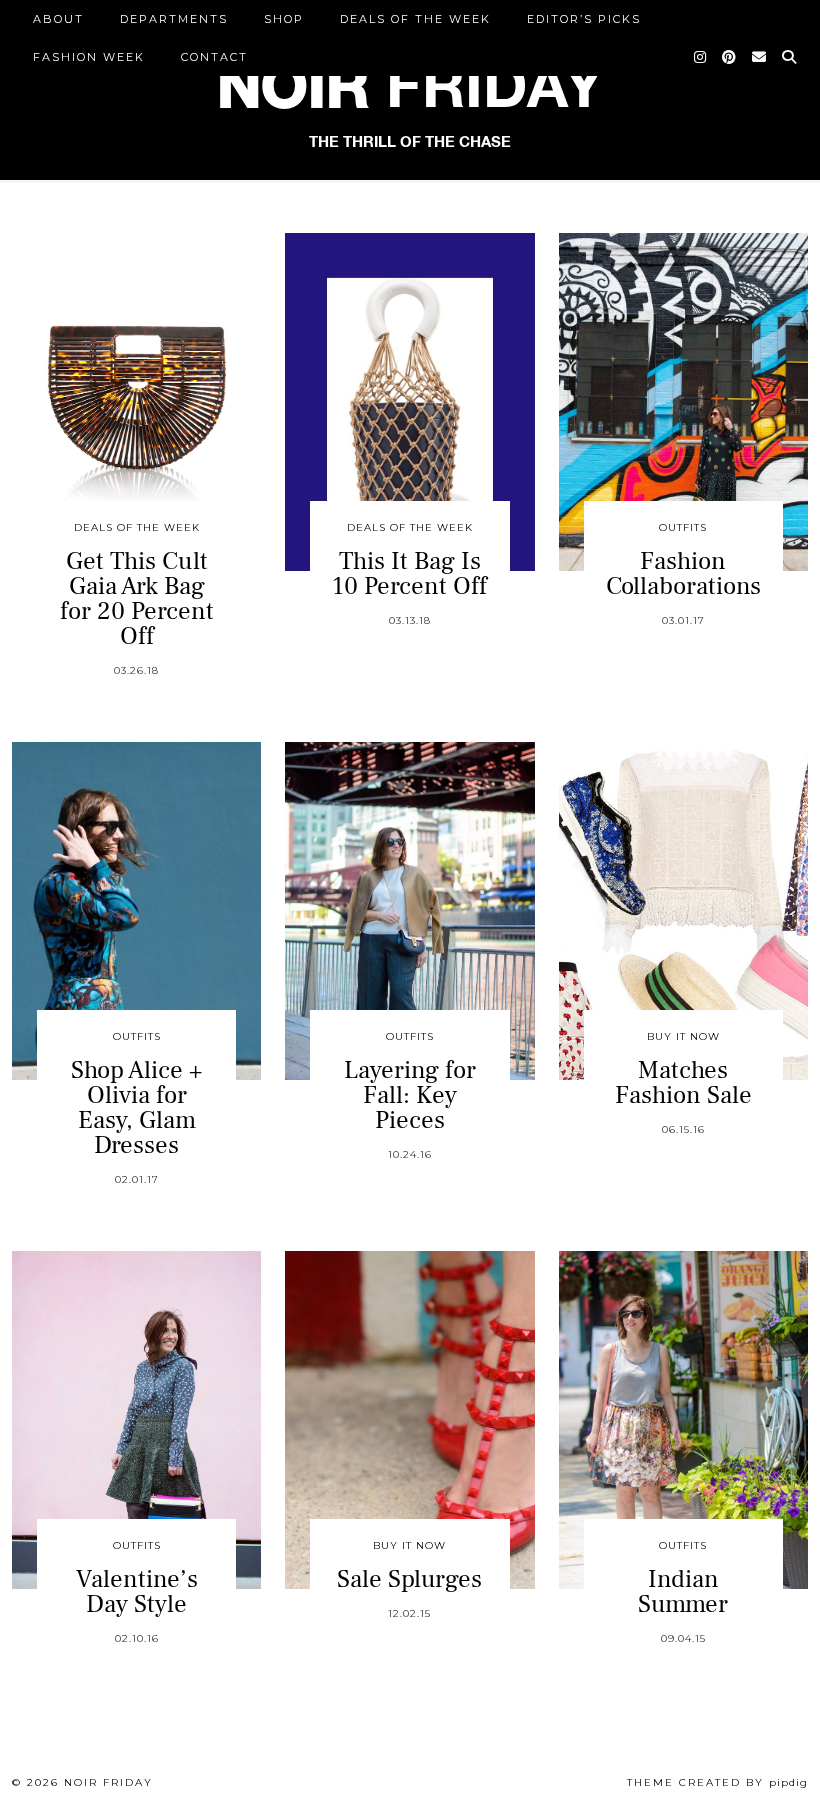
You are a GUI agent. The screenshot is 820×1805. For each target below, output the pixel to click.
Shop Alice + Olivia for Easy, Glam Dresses (136, 1107)
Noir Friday (108, 1782)
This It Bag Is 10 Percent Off (409, 573)
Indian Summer (683, 1591)
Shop (284, 19)
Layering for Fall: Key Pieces (410, 1095)
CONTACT (214, 57)
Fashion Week (89, 57)
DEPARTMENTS (174, 19)
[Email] (760, 57)
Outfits (683, 527)
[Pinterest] (730, 57)
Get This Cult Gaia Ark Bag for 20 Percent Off (137, 598)
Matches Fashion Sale (683, 1082)
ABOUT (58, 19)
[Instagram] (701, 57)
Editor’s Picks (584, 19)
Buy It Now (683, 1036)
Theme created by (717, 1782)
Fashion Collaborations (683, 573)
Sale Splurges (409, 1579)
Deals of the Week (415, 19)
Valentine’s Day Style (137, 1591)
